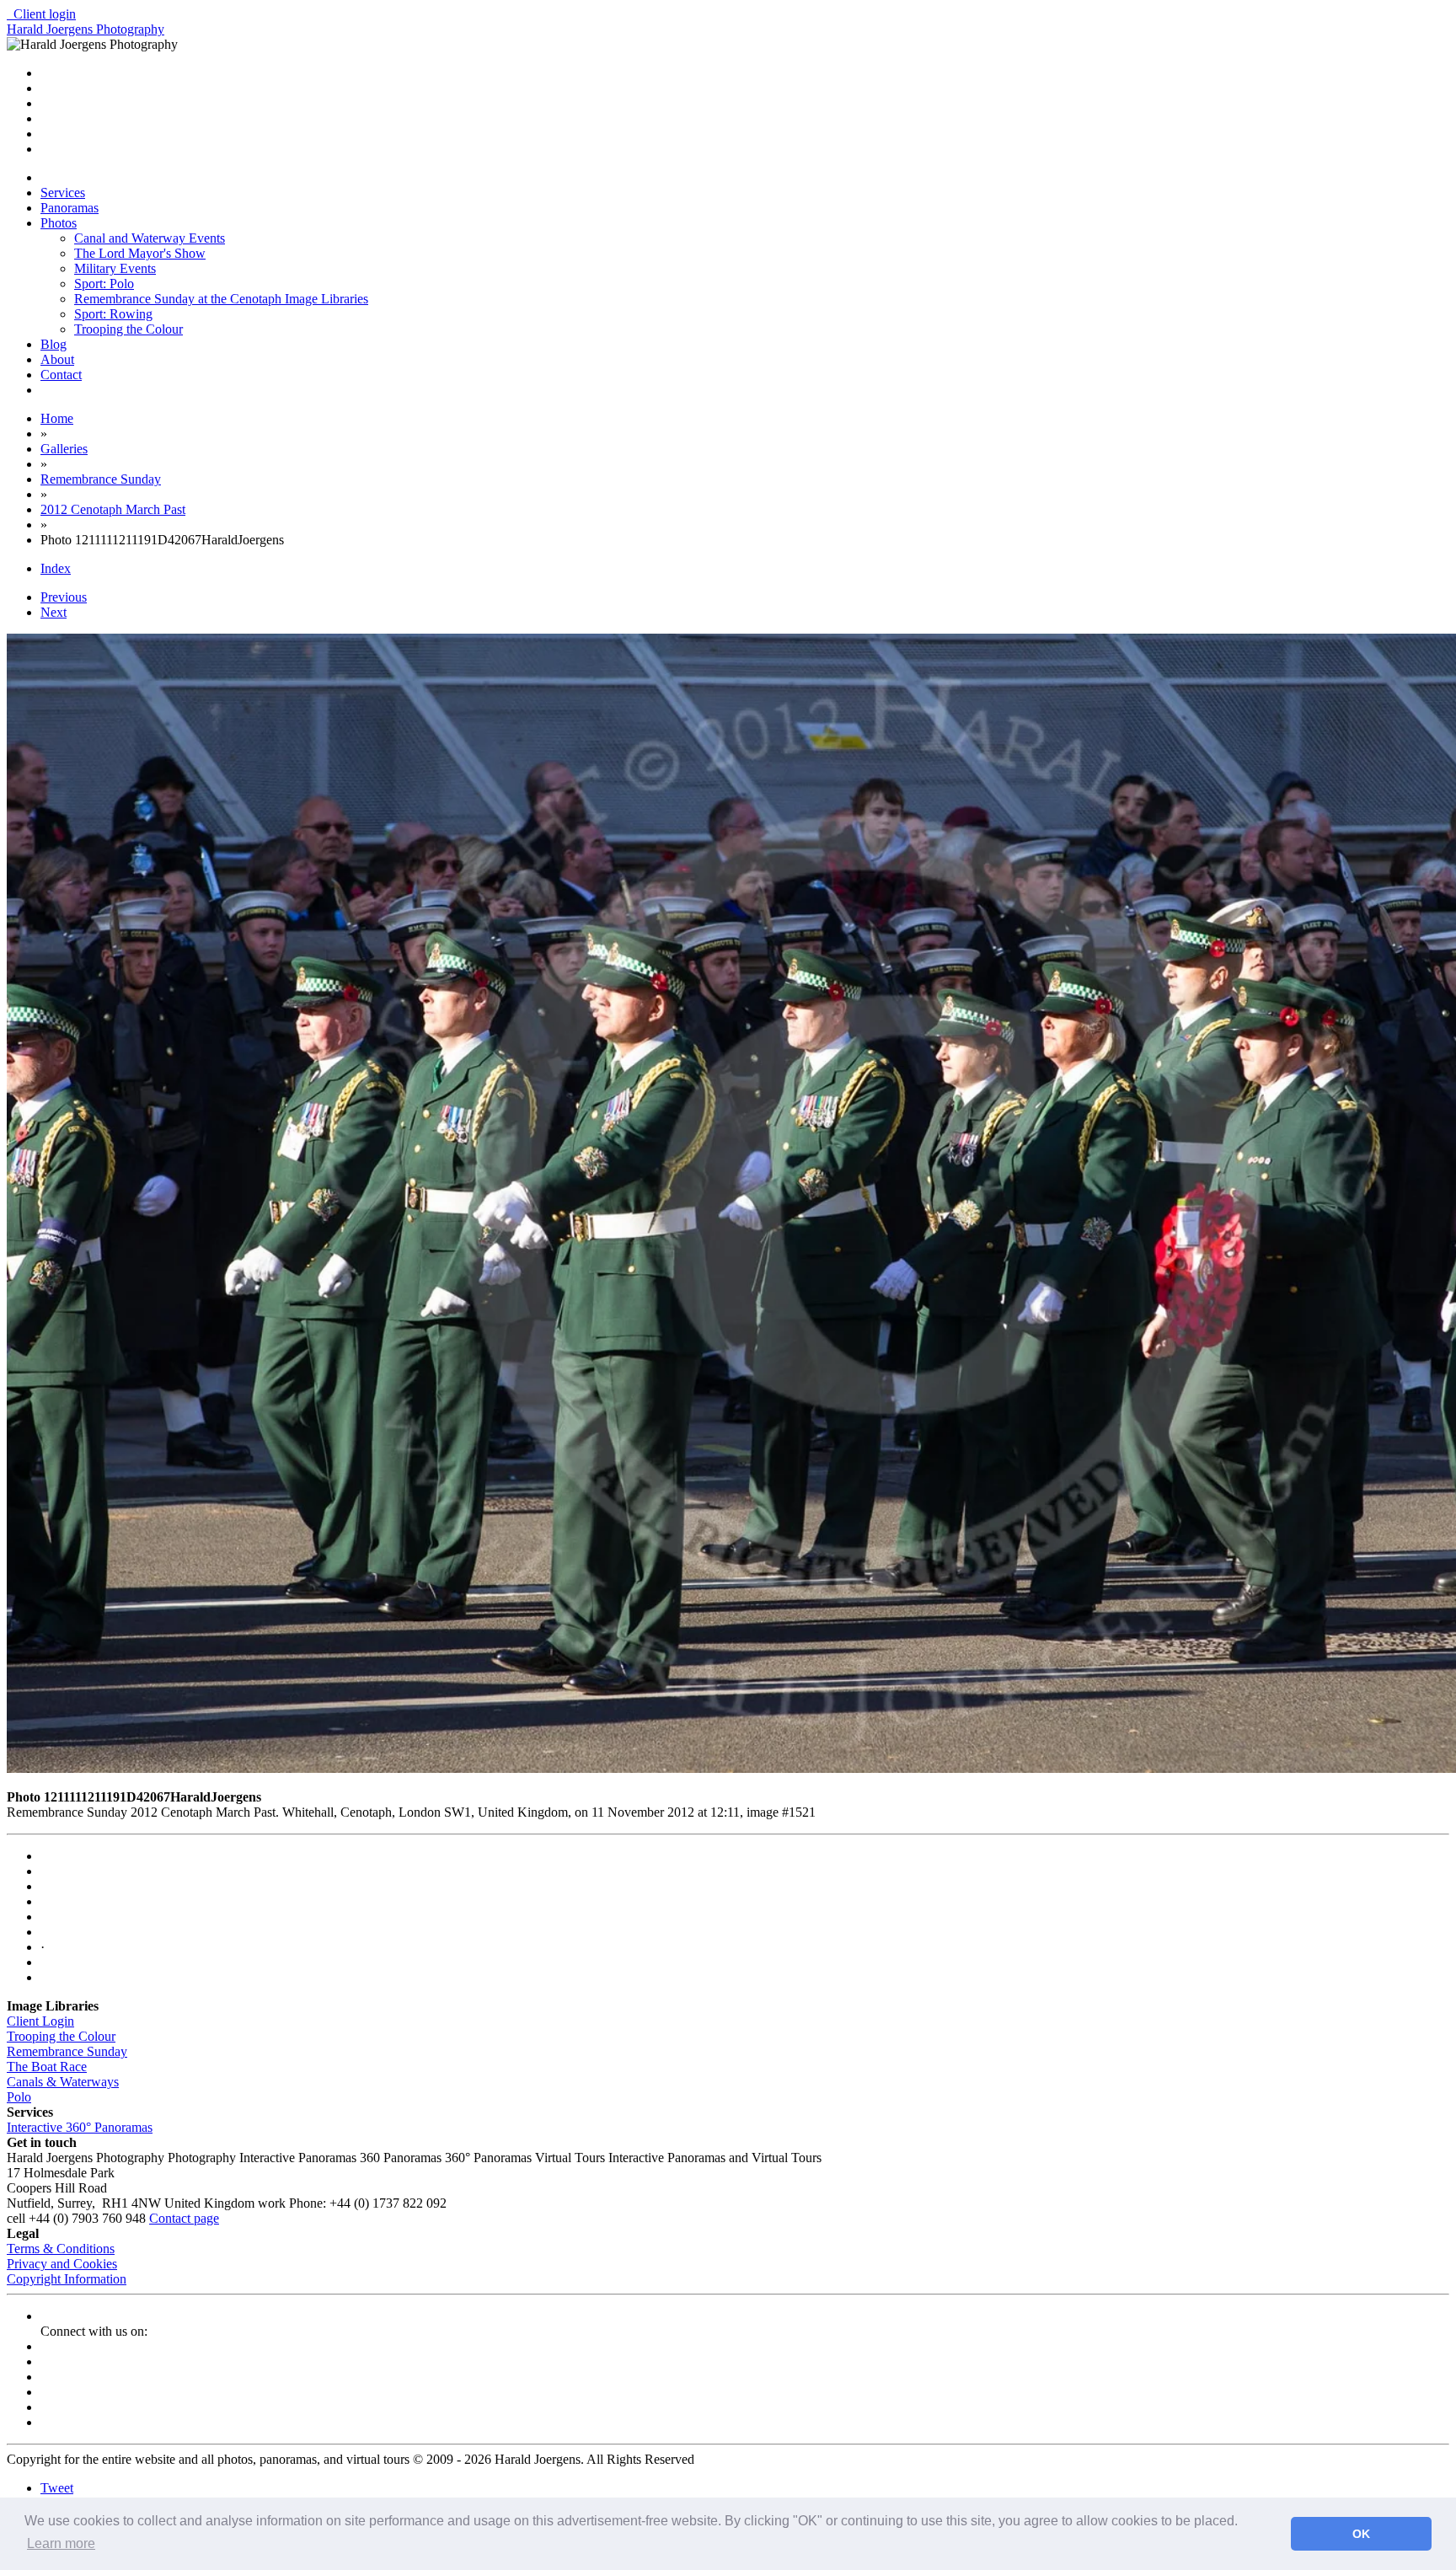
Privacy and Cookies (62, 2264)
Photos (59, 223)
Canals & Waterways (63, 2082)
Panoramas (70, 208)
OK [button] (1361, 2534)
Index (56, 568)
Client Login (40, 2021)
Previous (64, 597)
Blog (54, 344)
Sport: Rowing (113, 314)
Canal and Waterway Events (150, 238)
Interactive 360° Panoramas (80, 2127)
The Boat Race (47, 2067)
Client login (41, 14)
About (57, 359)
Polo (19, 2097)
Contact (61, 375)
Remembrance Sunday (67, 2051)
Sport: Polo (104, 284)
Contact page (184, 2218)
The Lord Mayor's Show (140, 253)
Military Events (115, 268)
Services (63, 193)
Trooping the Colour (128, 329)
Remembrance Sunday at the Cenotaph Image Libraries (221, 299)
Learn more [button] (61, 2543)
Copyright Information (67, 2279)
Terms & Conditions (61, 2249)
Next (54, 612)
